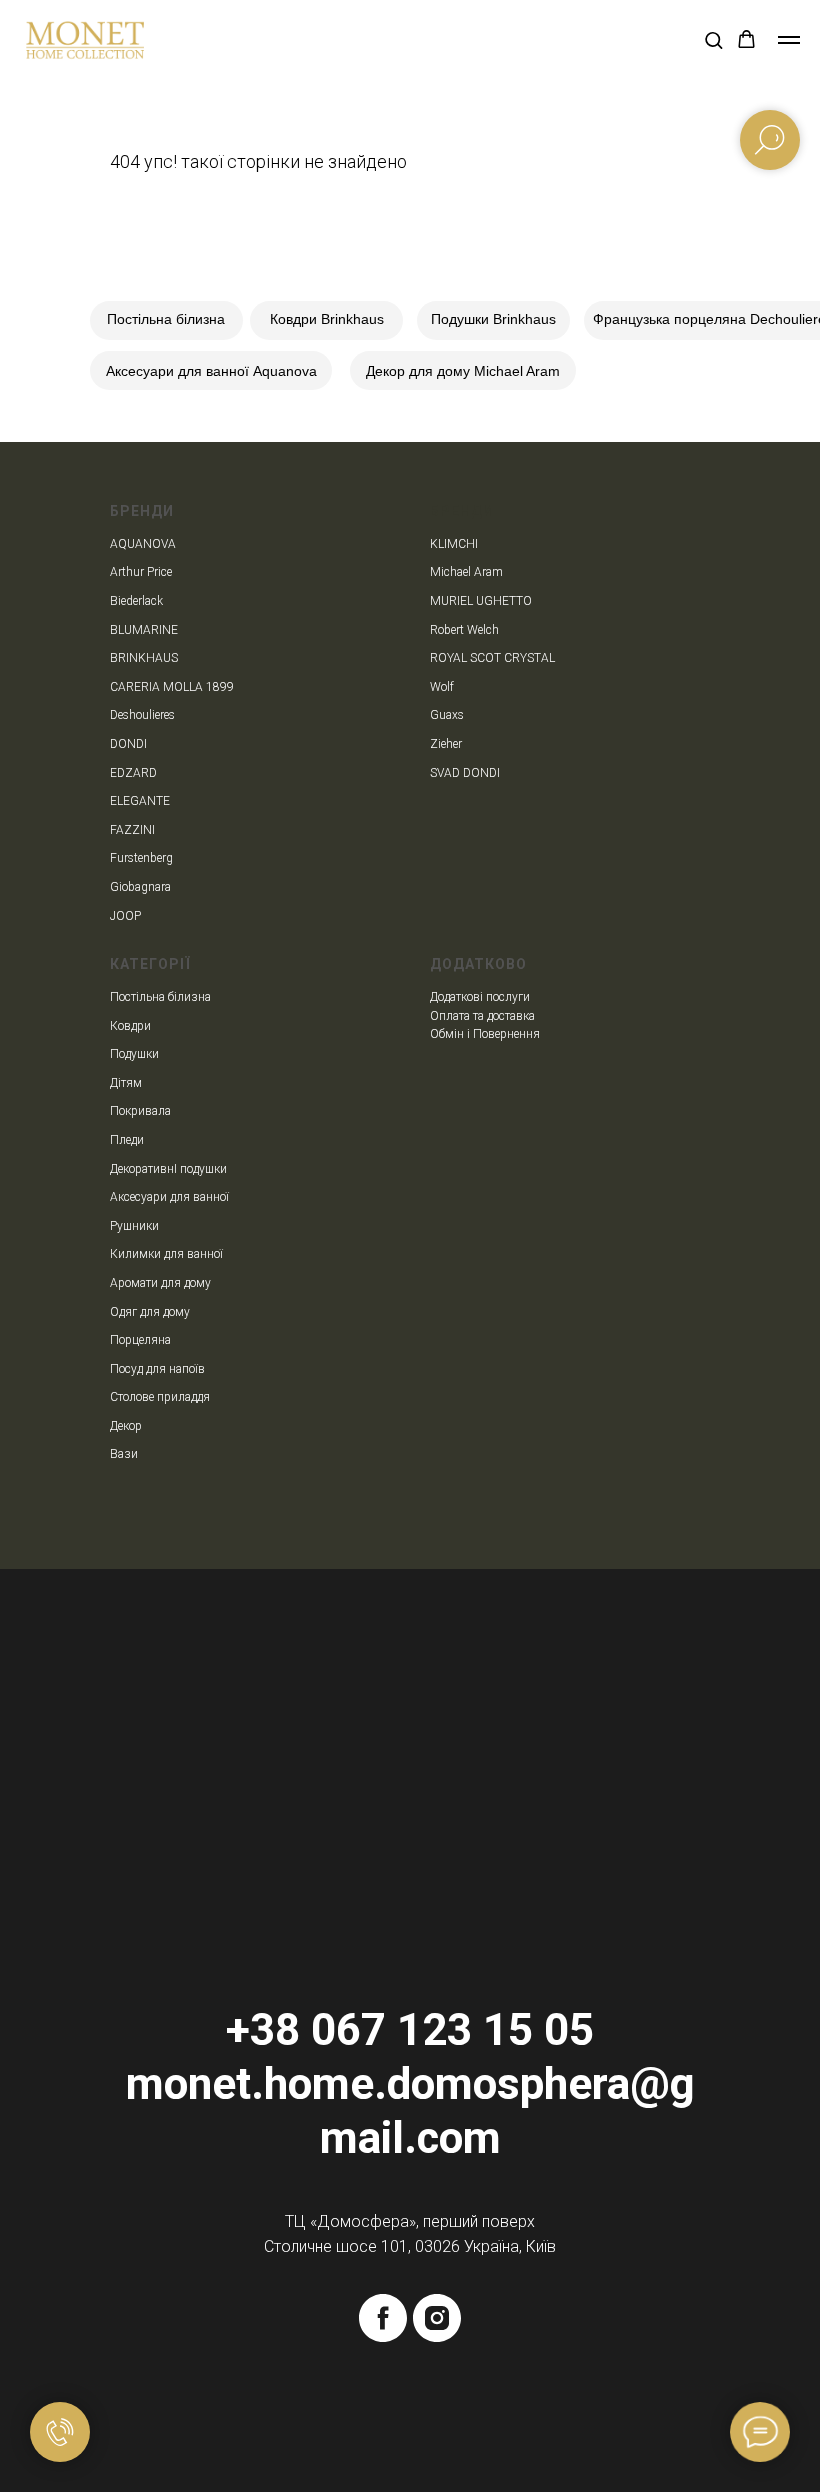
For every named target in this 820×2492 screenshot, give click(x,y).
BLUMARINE (144, 630)
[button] (713, 39)
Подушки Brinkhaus (493, 319)
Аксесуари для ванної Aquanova (211, 371)
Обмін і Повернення (485, 1034)
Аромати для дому (160, 1283)
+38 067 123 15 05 (410, 2030)
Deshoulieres (142, 715)
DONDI (128, 744)
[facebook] (383, 2318)
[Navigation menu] (789, 40)
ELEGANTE (140, 801)
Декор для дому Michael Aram (463, 371)
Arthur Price (141, 572)
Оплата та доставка (482, 1016)
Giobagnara (140, 887)
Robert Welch (464, 630)
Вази (124, 1454)
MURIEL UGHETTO (481, 601)
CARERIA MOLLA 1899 (172, 687)
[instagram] (437, 2318)
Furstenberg (141, 858)
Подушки (134, 1054)
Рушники (134, 1226)
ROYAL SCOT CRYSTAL (492, 658)
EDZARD (133, 773)
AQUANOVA (143, 544)
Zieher (446, 744)
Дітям (126, 1083)
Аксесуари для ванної (169, 1197)
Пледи (127, 1140)
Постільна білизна (166, 319)
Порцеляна (140, 1340)
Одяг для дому (150, 1312)
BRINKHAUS (144, 658)
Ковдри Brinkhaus (327, 319)
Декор (126, 1426)
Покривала (140, 1111)
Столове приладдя (160, 1397)
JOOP (125, 916)
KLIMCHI (454, 544)
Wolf (442, 687)
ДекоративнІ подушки (168, 1169)
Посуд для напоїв (157, 1369)
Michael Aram (466, 572)
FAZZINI (132, 830)
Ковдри (130, 1026)
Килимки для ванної (166, 1254)
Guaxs (447, 715)
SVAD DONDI (465, 773)
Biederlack (136, 601)
